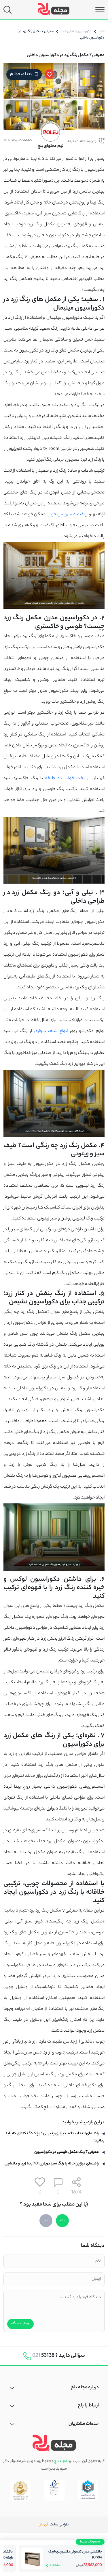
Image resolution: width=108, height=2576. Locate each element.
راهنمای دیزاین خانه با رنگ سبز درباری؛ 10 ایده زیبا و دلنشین (52, 2164)
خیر (46, 2221)
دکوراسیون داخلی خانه (76, 32)
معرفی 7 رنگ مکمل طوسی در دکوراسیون (67, 2152)
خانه (102, 32)
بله (62, 2221)
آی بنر (44, 2525)
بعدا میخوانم (21, 74)
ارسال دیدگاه (20, 2324)
